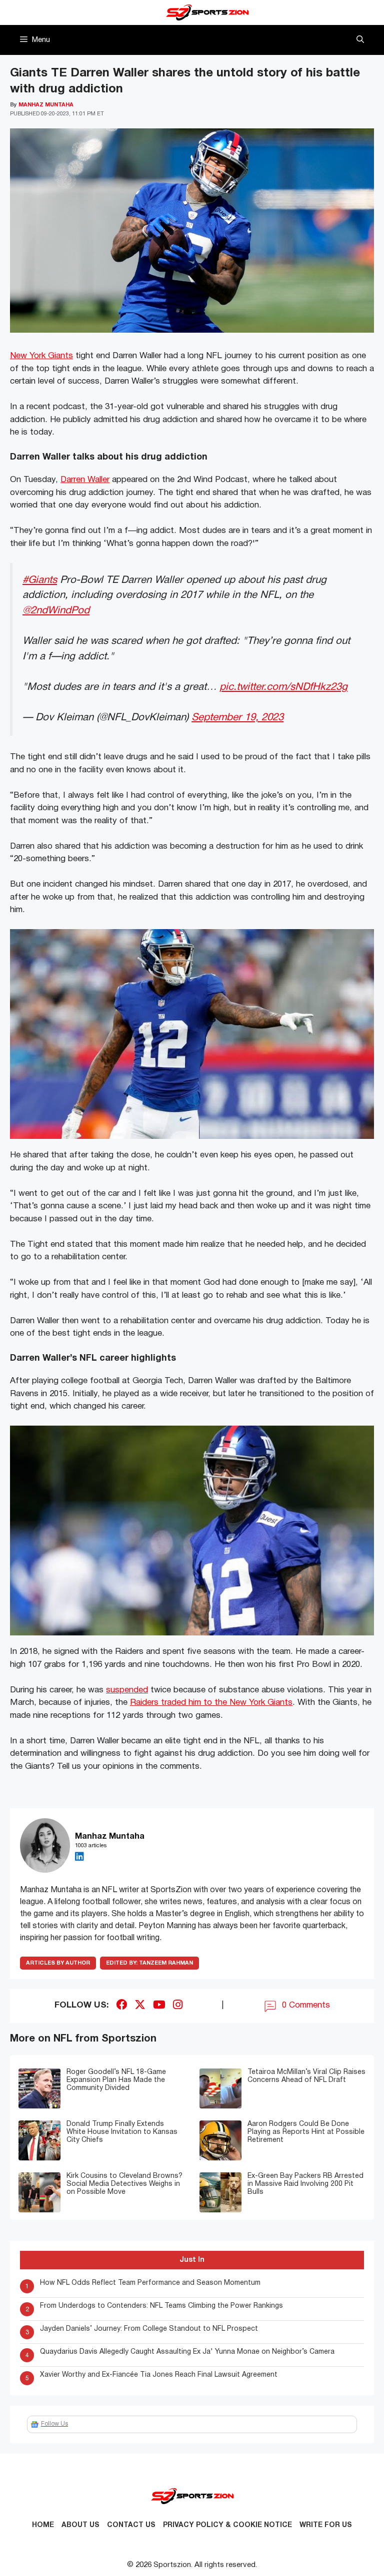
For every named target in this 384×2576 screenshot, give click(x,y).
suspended (127, 1690)
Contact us (131, 2525)
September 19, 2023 (237, 718)
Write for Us (326, 2525)
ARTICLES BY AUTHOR (58, 1963)
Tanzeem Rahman (149, 1963)
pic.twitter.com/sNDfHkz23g (283, 687)
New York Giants (41, 356)
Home (43, 2525)
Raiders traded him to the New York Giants (211, 1703)
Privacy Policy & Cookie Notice (227, 2525)
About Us (80, 2525)
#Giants (40, 580)
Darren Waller (85, 480)
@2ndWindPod (56, 611)
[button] (360, 40)
